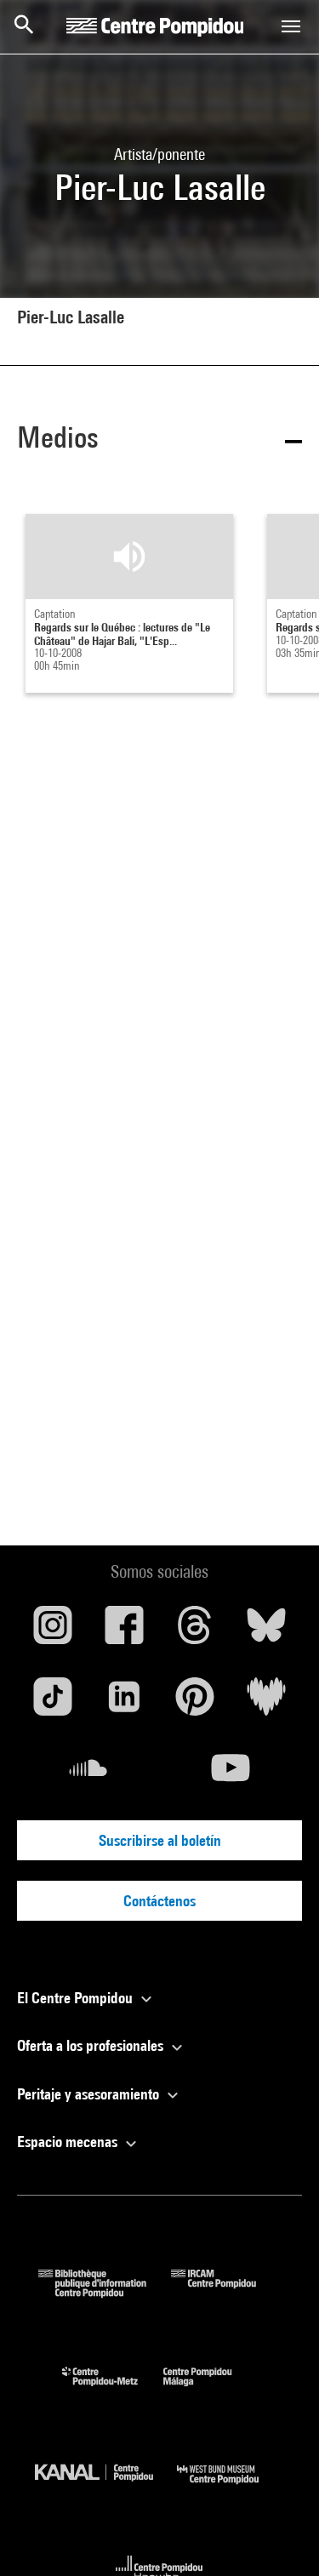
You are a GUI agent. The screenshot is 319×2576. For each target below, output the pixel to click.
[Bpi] (105, 2292)
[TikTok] (53, 1703)
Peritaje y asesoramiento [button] (90, 2094)
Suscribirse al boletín (160, 1840)
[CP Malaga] (210, 2390)
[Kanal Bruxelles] (106, 2488)
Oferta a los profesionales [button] (92, 2045)
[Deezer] (266, 1703)
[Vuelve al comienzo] (279, 2536)
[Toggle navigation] (291, 26)
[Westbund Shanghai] (231, 2488)
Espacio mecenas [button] (69, 2142)
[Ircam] (226, 2292)
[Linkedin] (124, 1703)
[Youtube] (231, 1774)
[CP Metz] (113, 2390)
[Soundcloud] (88, 1774)
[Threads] (196, 1631)
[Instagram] (53, 1631)
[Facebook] (124, 1631)
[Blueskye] (266, 1631)
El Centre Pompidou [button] (77, 1998)
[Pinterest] (196, 1703)
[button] (159, 440)
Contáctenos (159, 1901)
